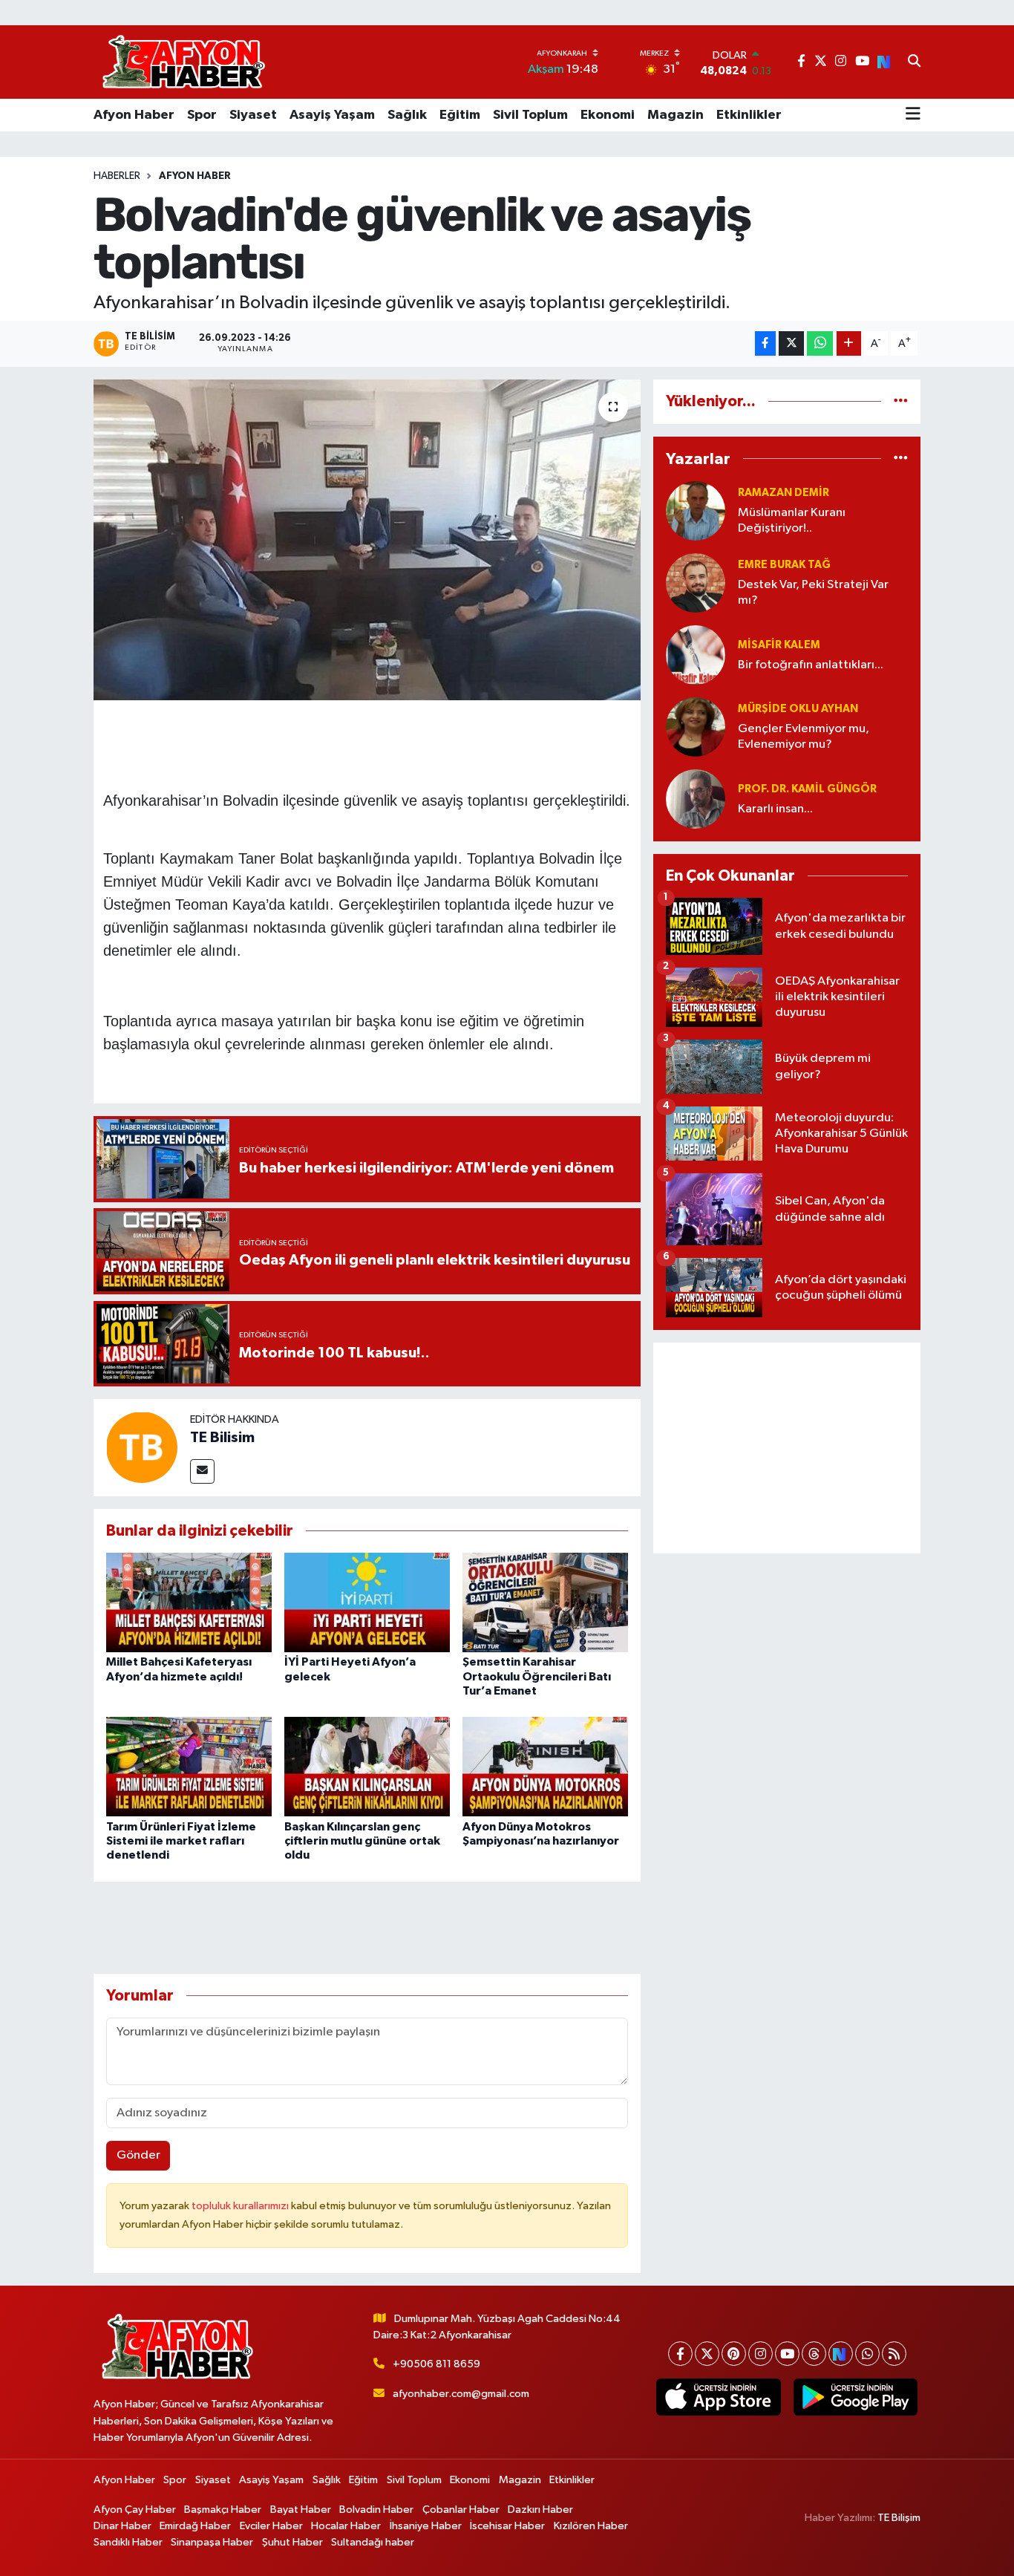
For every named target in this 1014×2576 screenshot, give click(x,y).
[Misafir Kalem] (696, 655)
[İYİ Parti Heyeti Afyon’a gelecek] (367, 1602)
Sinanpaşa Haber (212, 2542)
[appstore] (719, 2397)
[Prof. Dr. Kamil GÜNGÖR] (696, 799)
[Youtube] (787, 2354)
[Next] (841, 2354)
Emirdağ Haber (195, 2526)
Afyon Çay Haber (135, 2510)
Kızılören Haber (591, 2526)
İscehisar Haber (507, 2526)
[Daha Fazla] (849, 343)
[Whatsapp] (867, 2354)
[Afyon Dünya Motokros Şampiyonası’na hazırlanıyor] (545, 1766)
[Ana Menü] (913, 115)
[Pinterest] (734, 2354)
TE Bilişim (899, 2518)
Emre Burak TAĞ (784, 565)
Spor (202, 115)
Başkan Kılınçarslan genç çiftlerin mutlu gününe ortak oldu (362, 1841)
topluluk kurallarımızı (241, 2206)
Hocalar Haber (346, 2526)
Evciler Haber (271, 2526)
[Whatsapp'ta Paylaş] (820, 343)
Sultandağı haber (373, 2542)
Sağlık (407, 115)
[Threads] (814, 2354)
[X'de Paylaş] (791, 343)
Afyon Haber (134, 115)
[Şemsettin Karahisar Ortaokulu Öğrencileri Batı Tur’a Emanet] (545, 1602)
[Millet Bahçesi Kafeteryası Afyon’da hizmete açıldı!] (189, 1602)
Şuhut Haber (292, 2542)
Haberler (117, 176)
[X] (707, 2354)
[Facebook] (680, 2354)
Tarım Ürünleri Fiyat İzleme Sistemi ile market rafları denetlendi (181, 1841)
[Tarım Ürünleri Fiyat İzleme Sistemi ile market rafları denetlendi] (189, 1766)
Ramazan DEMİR (784, 493)
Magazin (676, 115)
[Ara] (914, 62)
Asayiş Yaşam (332, 115)
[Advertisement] (787, 1448)
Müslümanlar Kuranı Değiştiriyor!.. (792, 521)
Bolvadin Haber (376, 2510)
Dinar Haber (122, 2526)
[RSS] (894, 2354)
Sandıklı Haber (128, 2542)
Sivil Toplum (530, 115)
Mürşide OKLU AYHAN (798, 709)
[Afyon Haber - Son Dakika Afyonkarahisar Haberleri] (183, 62)
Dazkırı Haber (540, 2510)
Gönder (138, 2155)
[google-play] (855, 2397)
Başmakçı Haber (223, 2510)
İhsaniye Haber (426, 2526)
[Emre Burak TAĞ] (696, 583)
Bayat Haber (301, 2510)
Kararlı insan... (775, 809)
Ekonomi (608, 115)
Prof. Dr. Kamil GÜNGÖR (807, 789)
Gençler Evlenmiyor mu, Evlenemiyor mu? (804, 737)
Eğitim (460, 115)
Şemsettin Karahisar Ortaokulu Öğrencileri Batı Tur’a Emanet (537, 1676)
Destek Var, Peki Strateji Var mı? (813, 593)
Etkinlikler (749, 115)
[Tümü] (901, 401)
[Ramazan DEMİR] (696, 511)
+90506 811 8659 (436, 2364)
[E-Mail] (202, 1471)
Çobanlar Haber (461, 2510)
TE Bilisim (222, 1438)
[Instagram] (760, 2354)
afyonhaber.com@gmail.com (461, 2394)
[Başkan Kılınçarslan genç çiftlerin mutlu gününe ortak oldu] (367, 1766)
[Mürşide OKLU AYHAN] (696, 727)
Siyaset (253, 115)
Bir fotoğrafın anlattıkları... (811, 665)
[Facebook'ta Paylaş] (765, 343)
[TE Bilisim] (142, 1447)
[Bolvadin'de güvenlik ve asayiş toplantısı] (367, 540)
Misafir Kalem (779, 645)
